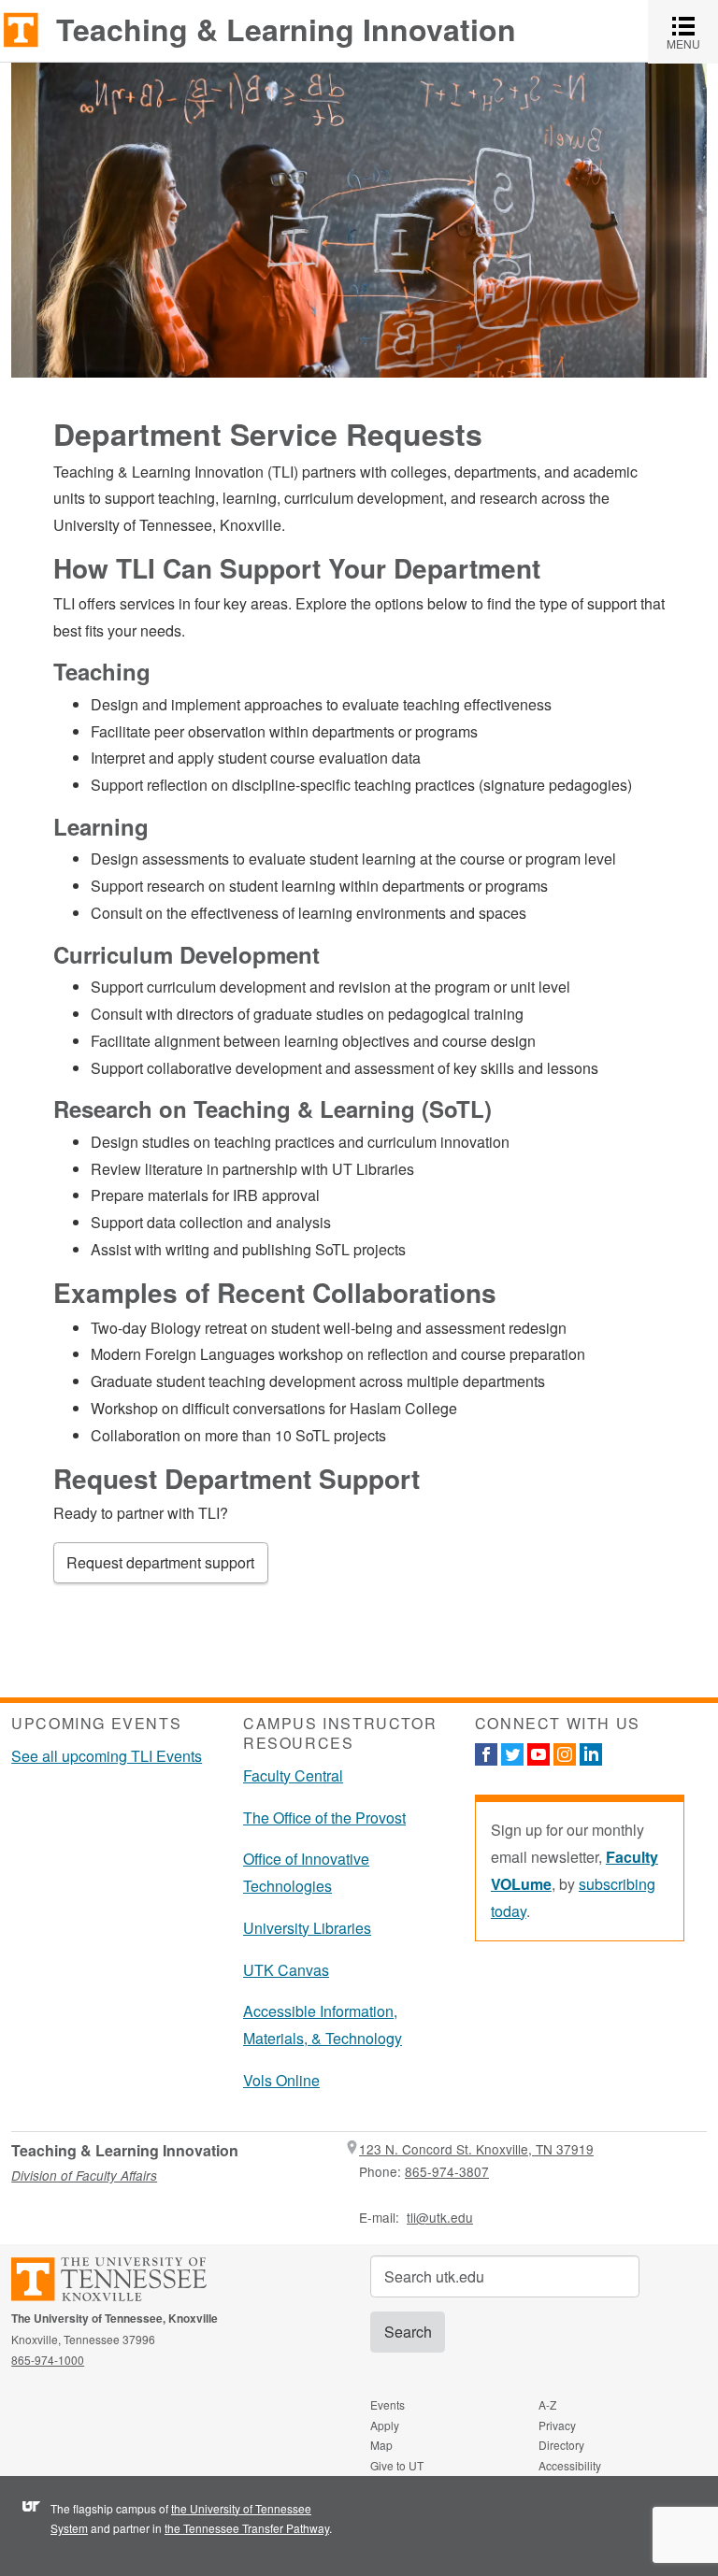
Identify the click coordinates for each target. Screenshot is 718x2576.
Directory (561, 2445)
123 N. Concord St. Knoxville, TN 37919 (476, 2149)
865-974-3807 (447, 2171)
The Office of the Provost (324, 1818)
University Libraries (307, 1928)
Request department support (160, 1562)
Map (381, 2445)
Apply (385, 2425)
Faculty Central (293, 1775)
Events (388, 2404)
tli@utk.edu (440, 2217)
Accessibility (570, 2465)
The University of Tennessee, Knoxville (21, 29)
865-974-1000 (48, 2360)
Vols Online (281, 2080)
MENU (692, 31)
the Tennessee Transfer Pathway (247, 2528)
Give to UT (397, 2465)
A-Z (547, 2404)
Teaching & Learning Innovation (286, 29)
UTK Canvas (286, 1970)
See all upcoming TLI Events (107, 1756)
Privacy (557, 2425)
